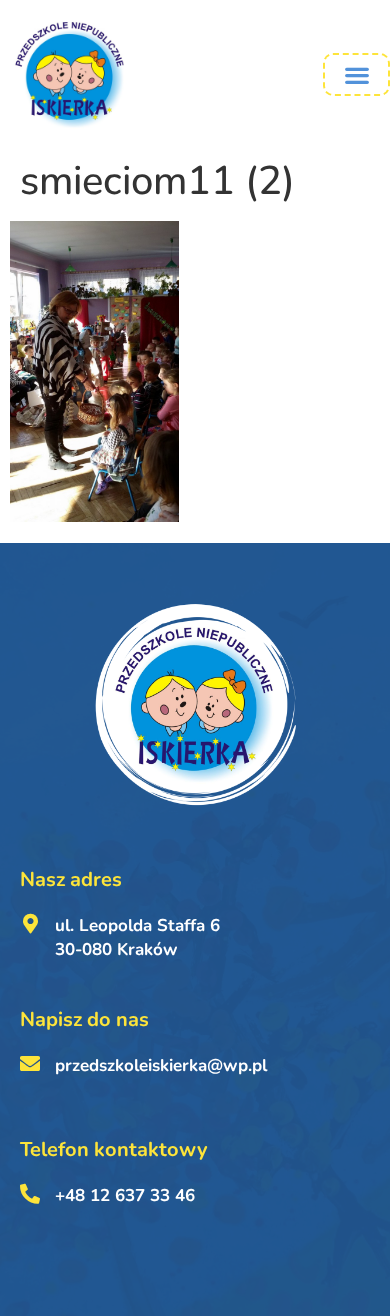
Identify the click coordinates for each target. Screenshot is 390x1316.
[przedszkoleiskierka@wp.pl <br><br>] (30, 1064)
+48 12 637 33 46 (125, 1195)
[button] (356, 74)
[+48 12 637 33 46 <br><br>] (30, 1194)
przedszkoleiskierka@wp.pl (161, 1065)
